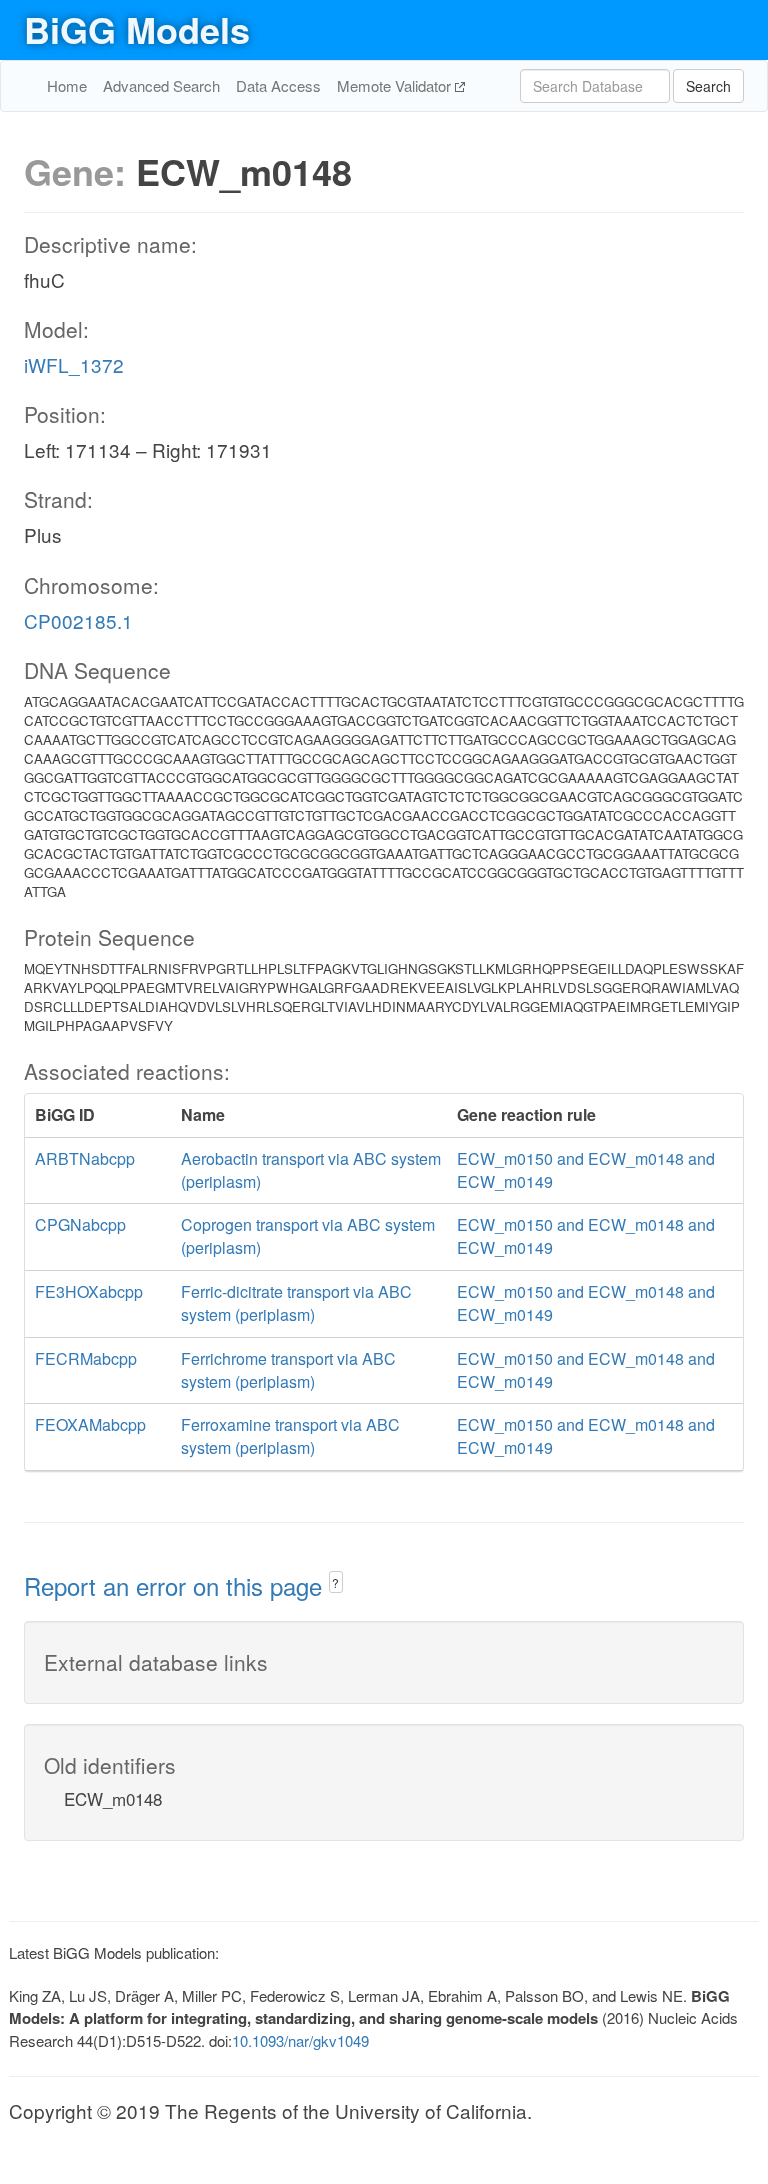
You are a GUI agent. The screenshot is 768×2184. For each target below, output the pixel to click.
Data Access (278, 85)
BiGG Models (137, 29)
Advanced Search (161, 85)
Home (67, 85)
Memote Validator (396, 85)
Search (708, 86)
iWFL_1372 (74, 364)
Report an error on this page (176, 1585)
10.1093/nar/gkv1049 (300, 2040)
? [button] (335, 1582)
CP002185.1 (78, 620)
